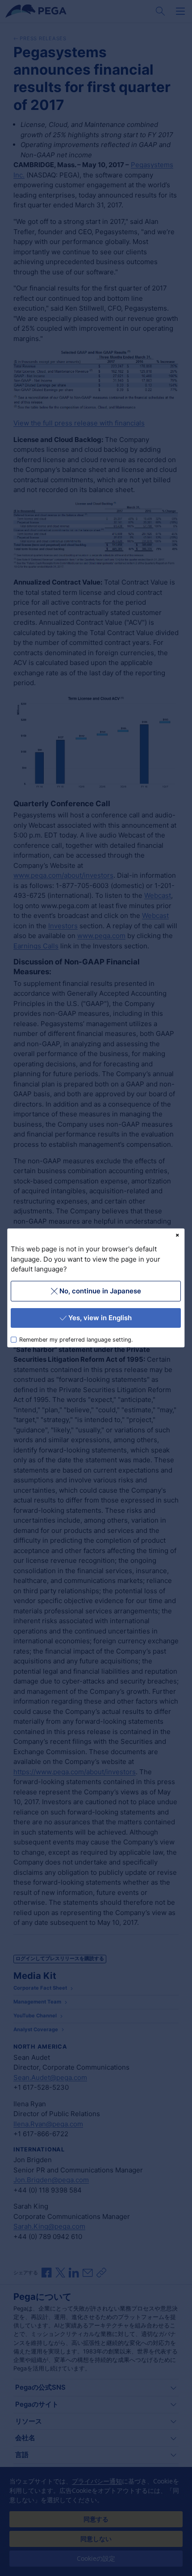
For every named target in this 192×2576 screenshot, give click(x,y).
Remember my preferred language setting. (76, 1340)
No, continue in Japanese (100, 1291)
